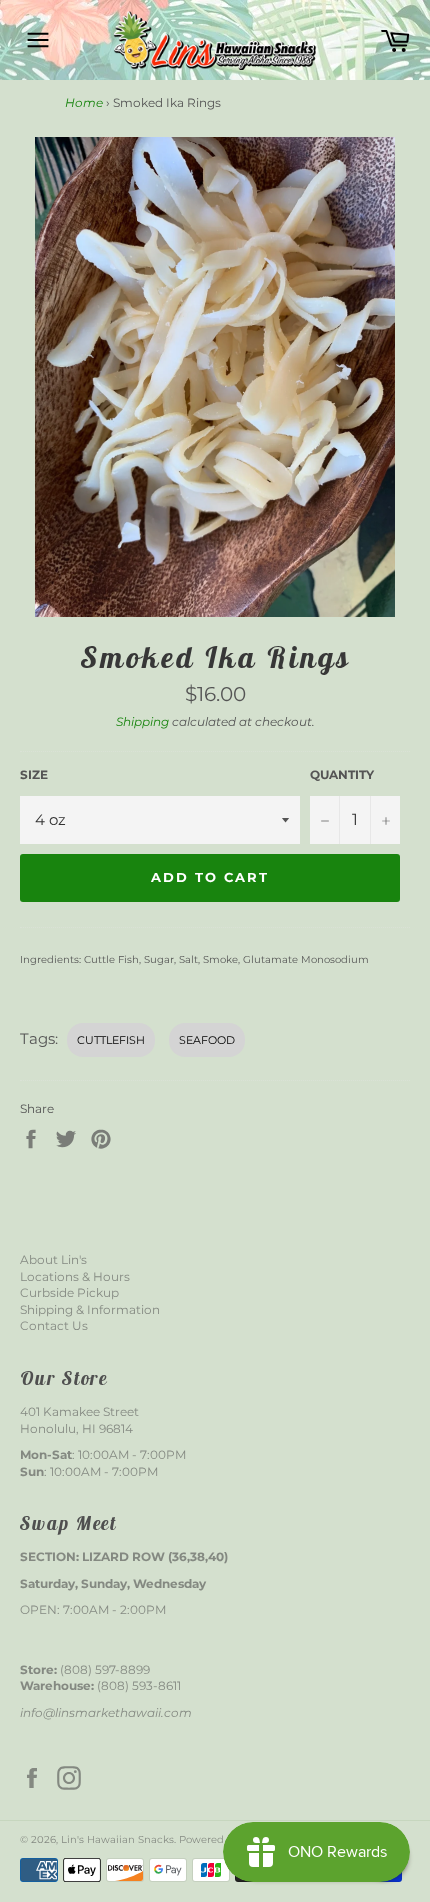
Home (84, 102)
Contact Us (54, 1325)
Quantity (342, 774)
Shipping (142, 721)
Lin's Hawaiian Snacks (117, 1839)
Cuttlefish (111, 1040)
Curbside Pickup (69, 1292)
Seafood (207, 1040)
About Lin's (53, 1259)
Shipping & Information (90, 1309)
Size (34, 774)
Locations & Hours (75, 1276)
